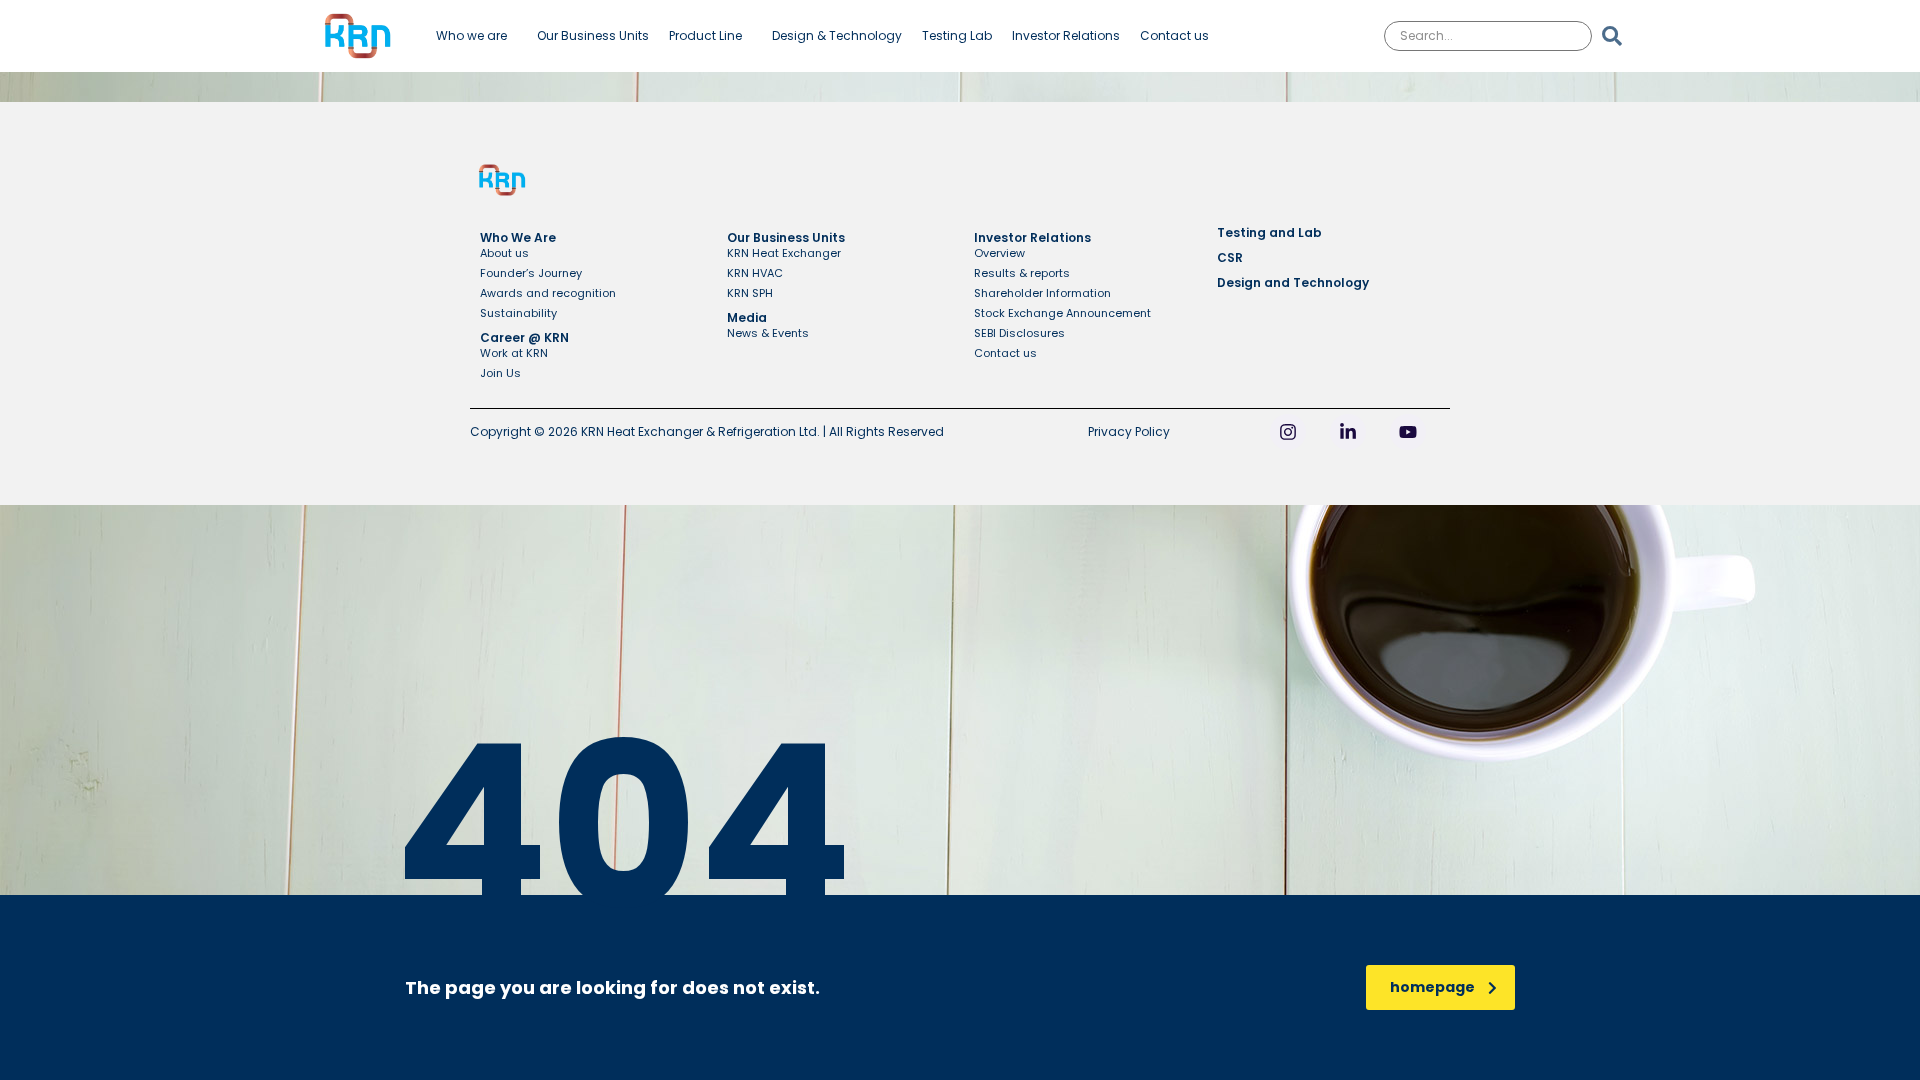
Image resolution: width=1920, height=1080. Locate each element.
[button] (476, 36)
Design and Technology (1293, 282)
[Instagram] (1288, 432)
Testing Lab (957, 35)
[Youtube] (1408, 432)
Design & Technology (837, 35)
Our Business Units (593, 35)
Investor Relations (1066, 35)
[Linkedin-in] (1348, 432)
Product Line (705, 35)
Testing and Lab (1269, 232)
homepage (1432, 987)
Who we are (471, 35)
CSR (1230, 257)
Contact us (1174, 35)
